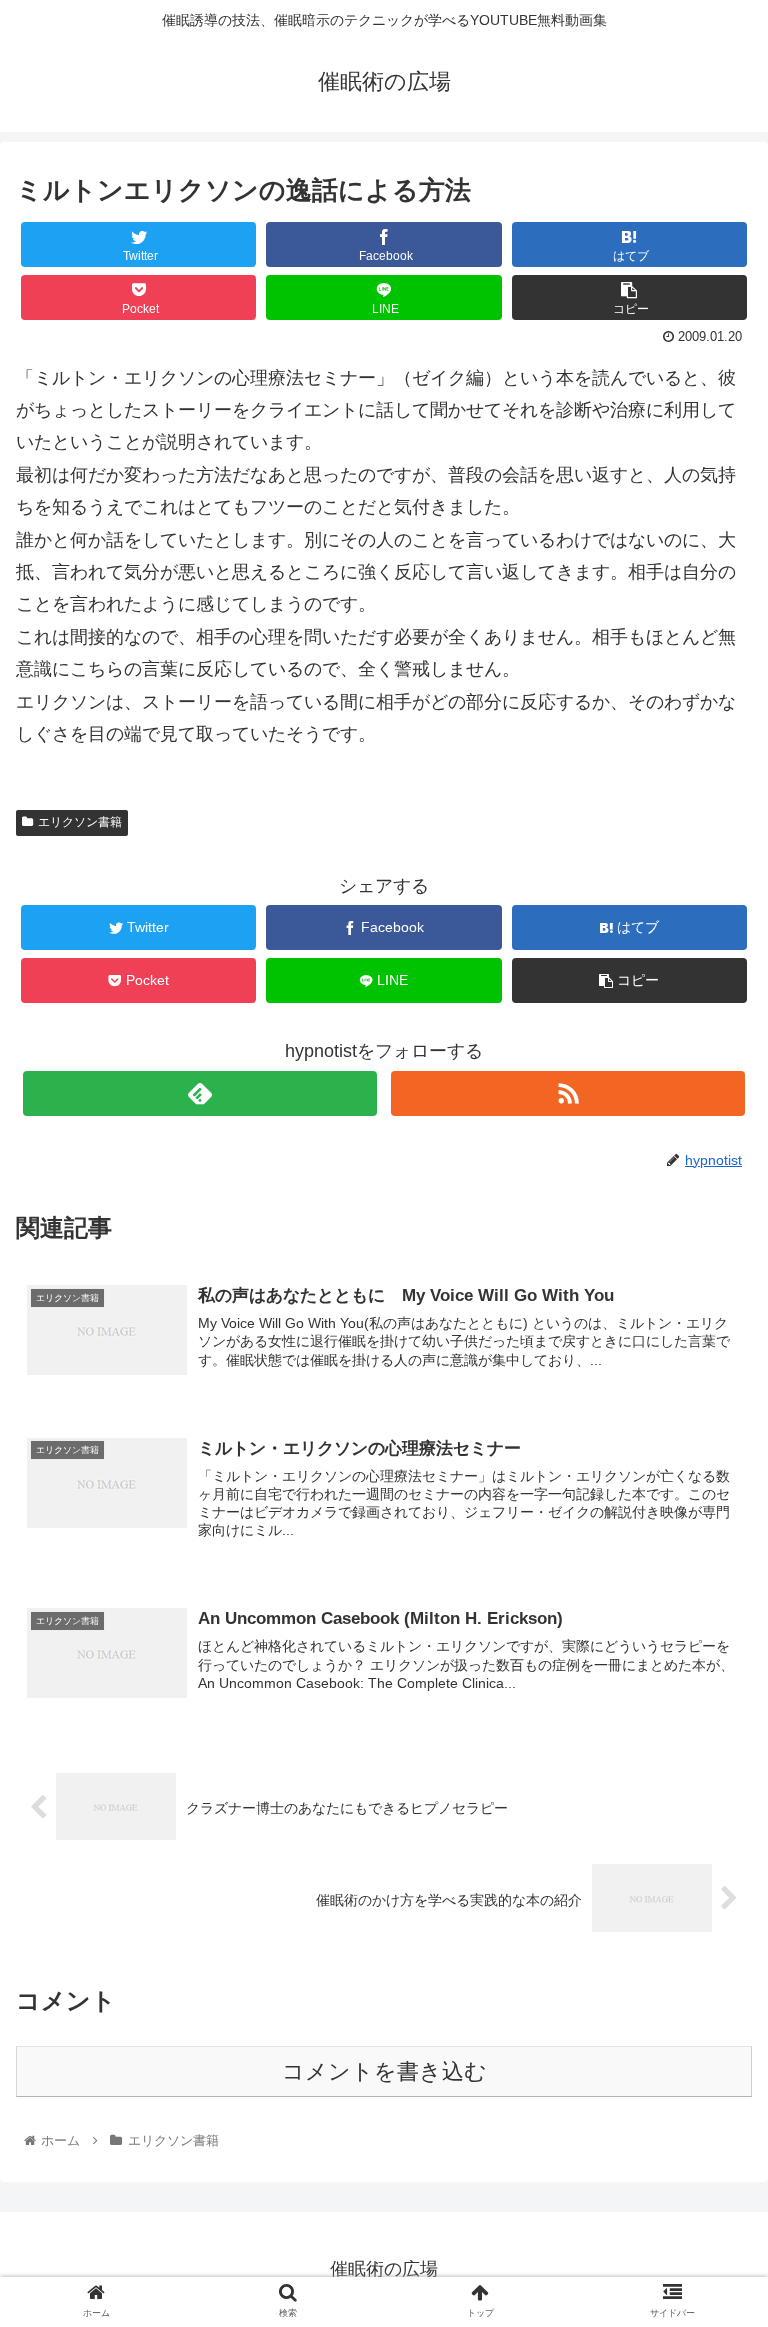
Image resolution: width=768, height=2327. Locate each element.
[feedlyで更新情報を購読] (199, 1093)
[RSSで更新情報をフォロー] (567, 1093)
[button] (709, 1861)
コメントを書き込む (384, 2071)
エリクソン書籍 (80, 822)
